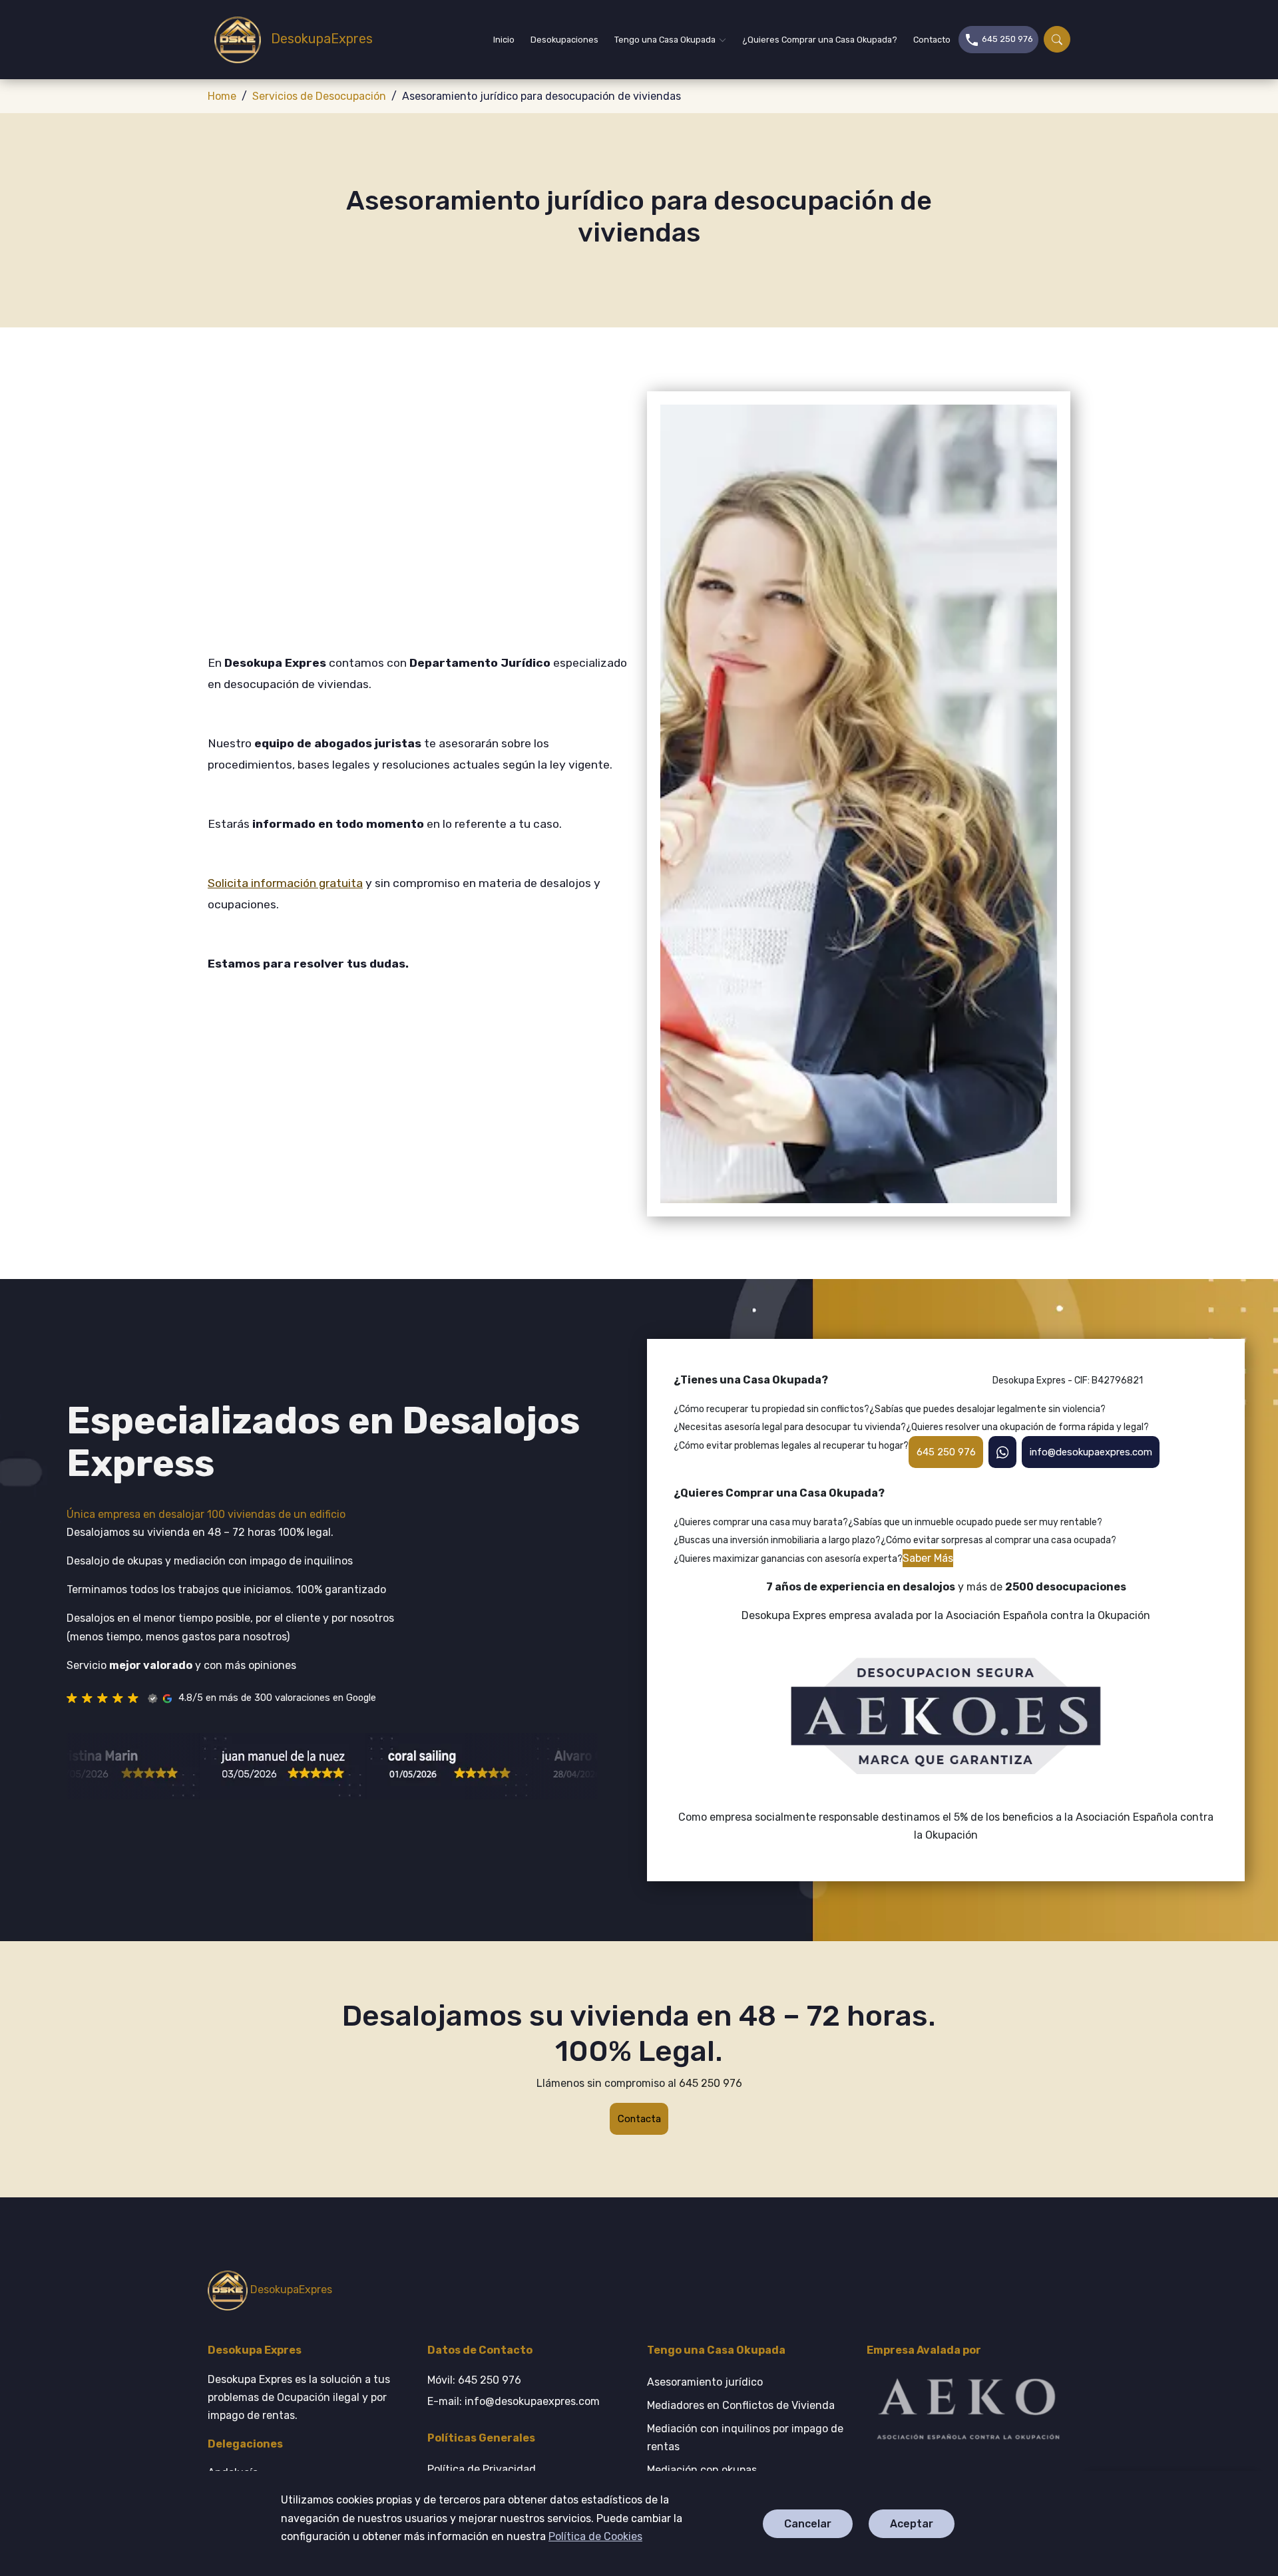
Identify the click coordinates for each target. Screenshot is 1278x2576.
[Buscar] (1057, 39)
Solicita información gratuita (285, 883)
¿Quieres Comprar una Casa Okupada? (820, 40)
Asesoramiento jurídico (705, 2382)
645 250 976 (1006, 39)
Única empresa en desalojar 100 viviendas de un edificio (206, 1514)
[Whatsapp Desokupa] (1002, 1452)
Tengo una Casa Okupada (665, 40)
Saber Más (928, 1558)
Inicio (504, 40)
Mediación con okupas (702, 2470)
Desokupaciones (564, 40)
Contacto (932, 40)
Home (222, 96)
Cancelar (808, 2524)
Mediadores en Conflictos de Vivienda (741, 2405)
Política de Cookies (595, 2536)
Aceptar (912, 2524)
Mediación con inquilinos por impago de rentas (745, 2438)
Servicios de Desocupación (319, 96)
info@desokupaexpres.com (1090, 1451)
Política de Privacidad (482, 2469)
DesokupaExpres (314, 39)
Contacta (639, 2119)
